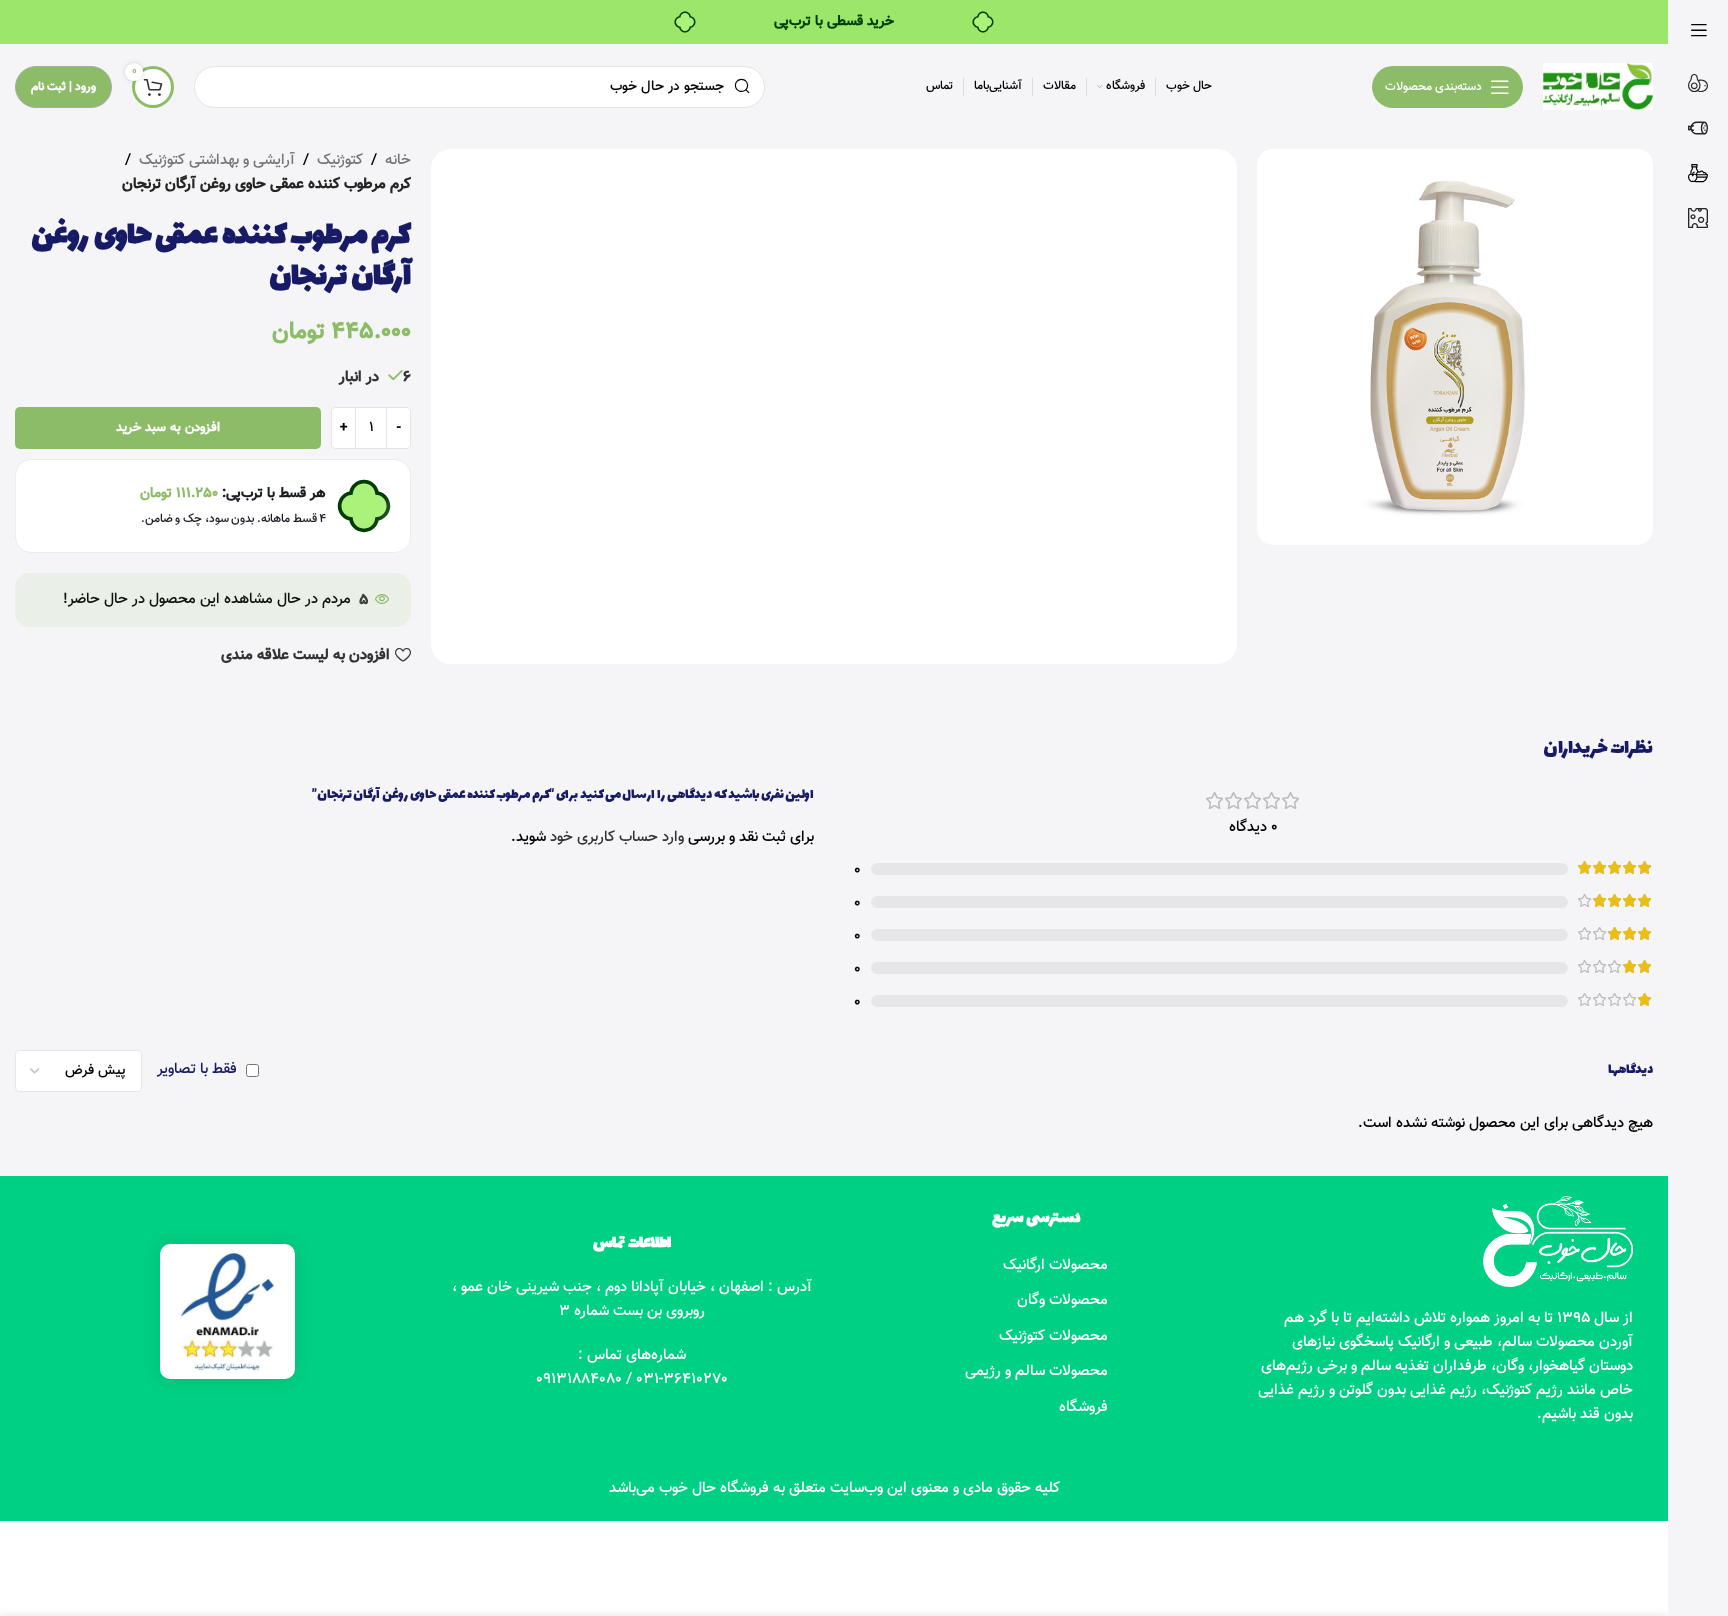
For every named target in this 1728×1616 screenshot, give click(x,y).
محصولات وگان (1062, 1300)
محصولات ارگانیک (1055, 1265)
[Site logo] (1598, 86)
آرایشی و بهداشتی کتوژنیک (217, 160)
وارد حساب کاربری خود (617, 837)
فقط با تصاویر (197, 1069)
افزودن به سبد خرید (168, 428)
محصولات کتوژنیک (1053, 1336)
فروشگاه (1083, 1407)
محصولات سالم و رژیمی (1036, 1371)
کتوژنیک (340, 160)
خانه (398, 160)
